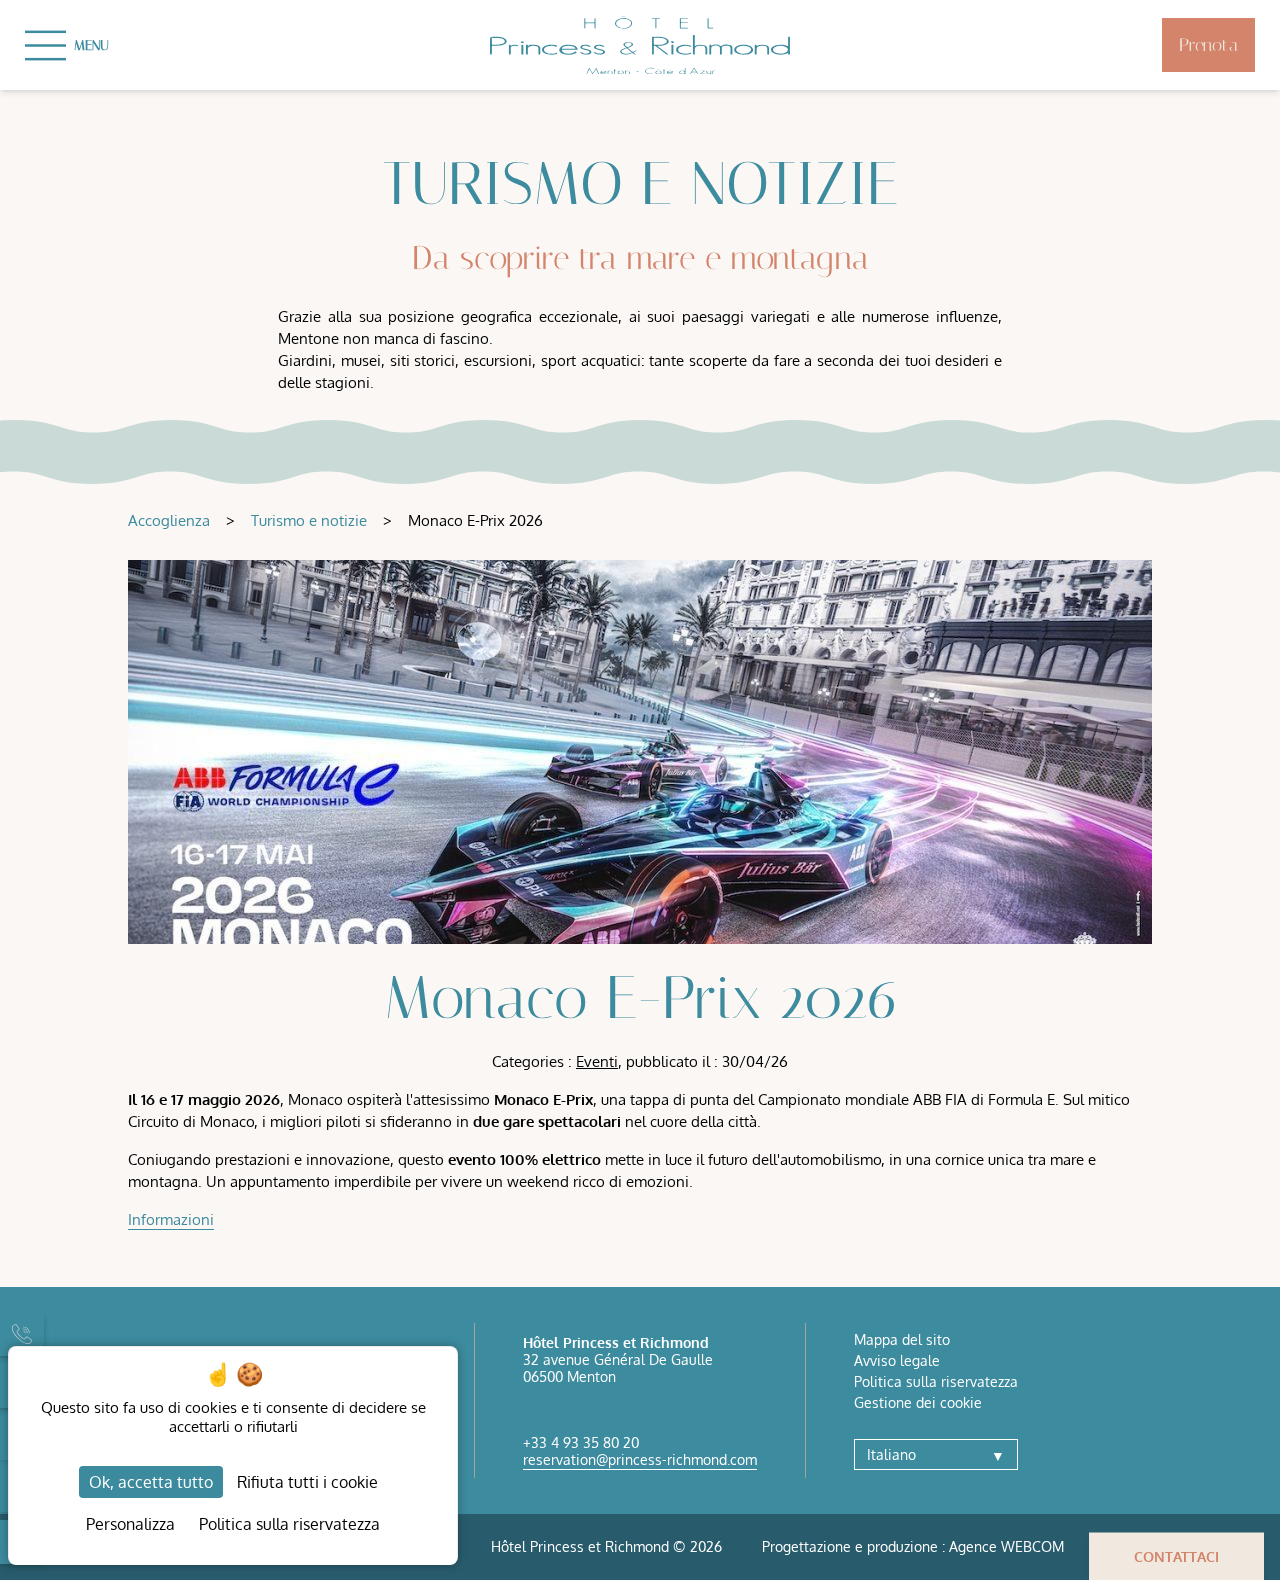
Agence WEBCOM (1006, 1546)
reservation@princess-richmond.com (640, 1459)
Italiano (936, 1454)
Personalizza (130, 1524)
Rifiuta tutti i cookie (307, 1482)
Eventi (597, 1061)
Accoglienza (169, 520)
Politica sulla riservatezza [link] (289, 1524)
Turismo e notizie (309, 520)
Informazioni (171, 1219)
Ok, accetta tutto (151, 1482)
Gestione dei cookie (918, 1402)
